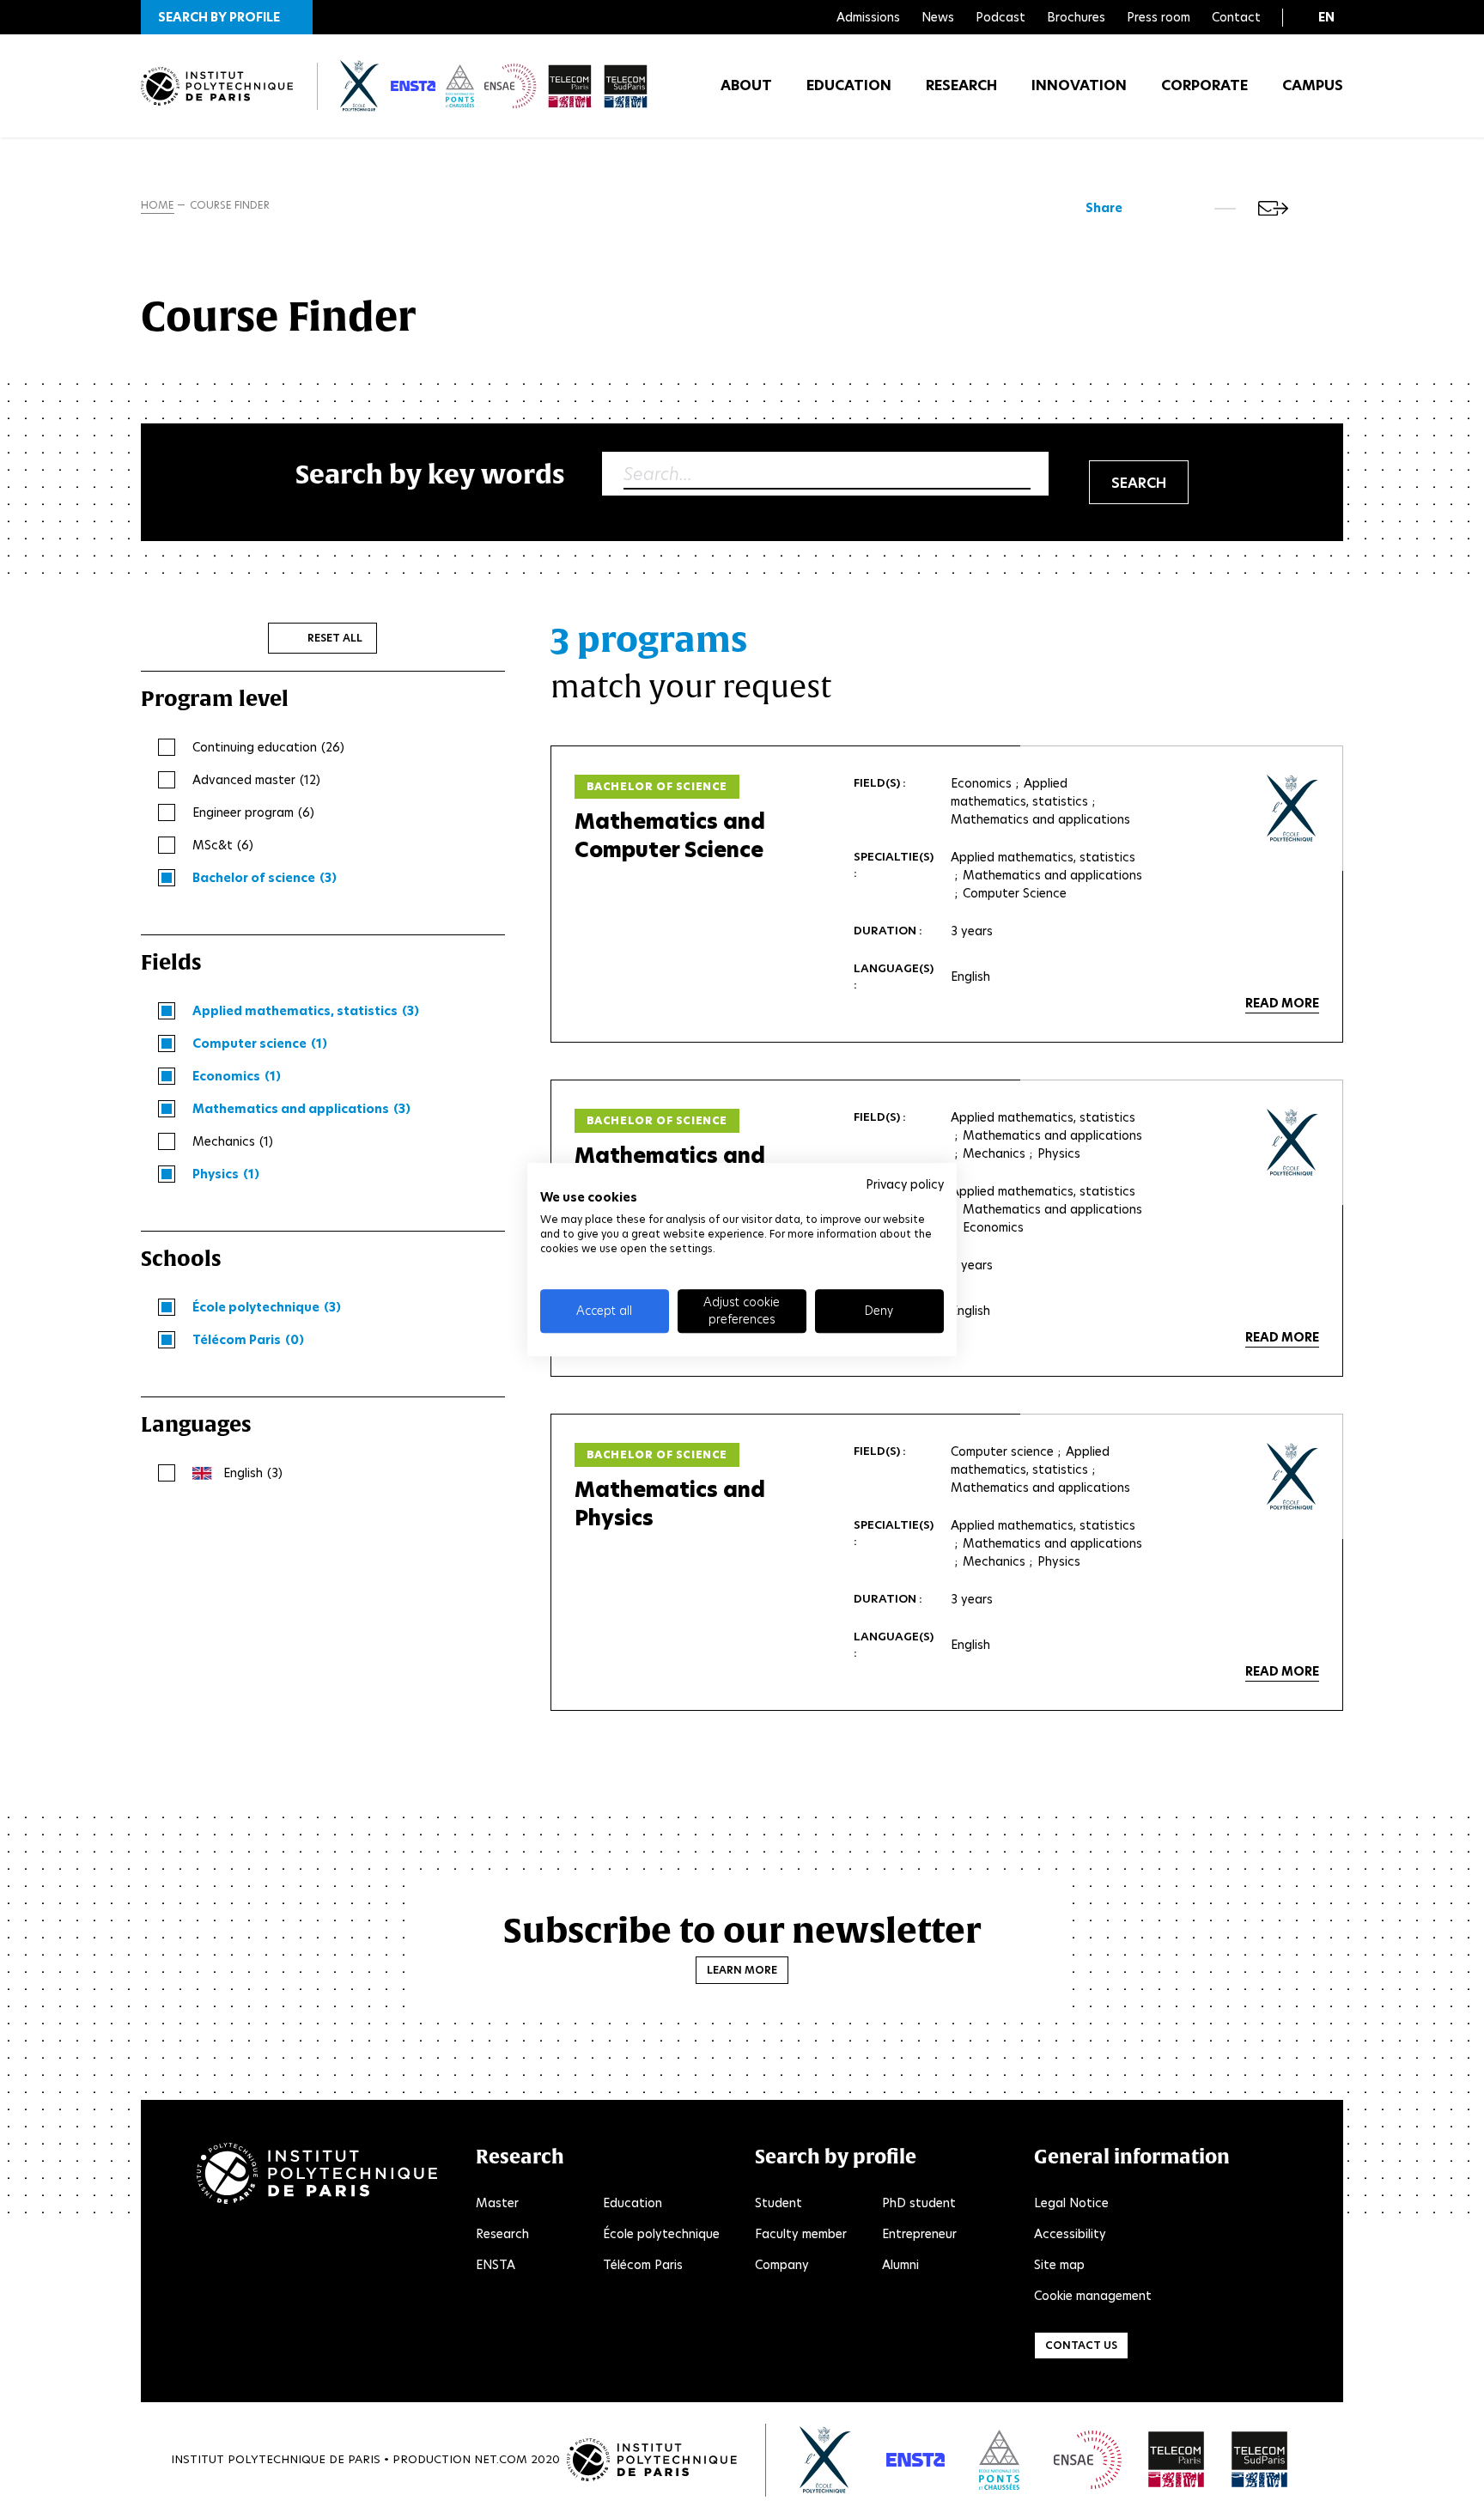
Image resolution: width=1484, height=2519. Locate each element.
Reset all (335, 638)
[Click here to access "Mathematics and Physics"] (1293, 1476)
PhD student (919, 2203)
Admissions (868, 17)
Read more (1282, 1003)
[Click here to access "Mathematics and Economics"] (1293, 1142)
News (938, 17)
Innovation (1079, 85)
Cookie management (1093, 2296)
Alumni (900, 2265)
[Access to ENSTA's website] (915, 2460)
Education (849, 85)
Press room (1159, 17)
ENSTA (496, 2265)
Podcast (1000, 17)
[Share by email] (1273, 208)
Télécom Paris (643, 2265)
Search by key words (430, 474)
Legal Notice (1071, 2203)
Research (961, 85)
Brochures (1076, 17)
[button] (227, 17)
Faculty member (801, 2234)
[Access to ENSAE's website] (1088, 2460)
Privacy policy (905, 1184)
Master (497, 2203)
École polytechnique (661, 2234)
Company (782, 2265)
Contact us (1081, 2345)
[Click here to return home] (217, 86)
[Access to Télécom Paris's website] (1177, 2460)
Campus (1313, 85)
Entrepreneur (919, 2234)
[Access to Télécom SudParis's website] (1260, 2460)
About (746, 85)
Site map (1059, 2265)
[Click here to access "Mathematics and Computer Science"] (1293, 808)
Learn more (742, 1970)
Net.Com (501, 2459)
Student (778, 2203)
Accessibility (1070, 2234)
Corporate (1204, 85)
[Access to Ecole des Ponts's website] (999, 2460)
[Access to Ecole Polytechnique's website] (826, 2460)
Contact (1236, 17)
